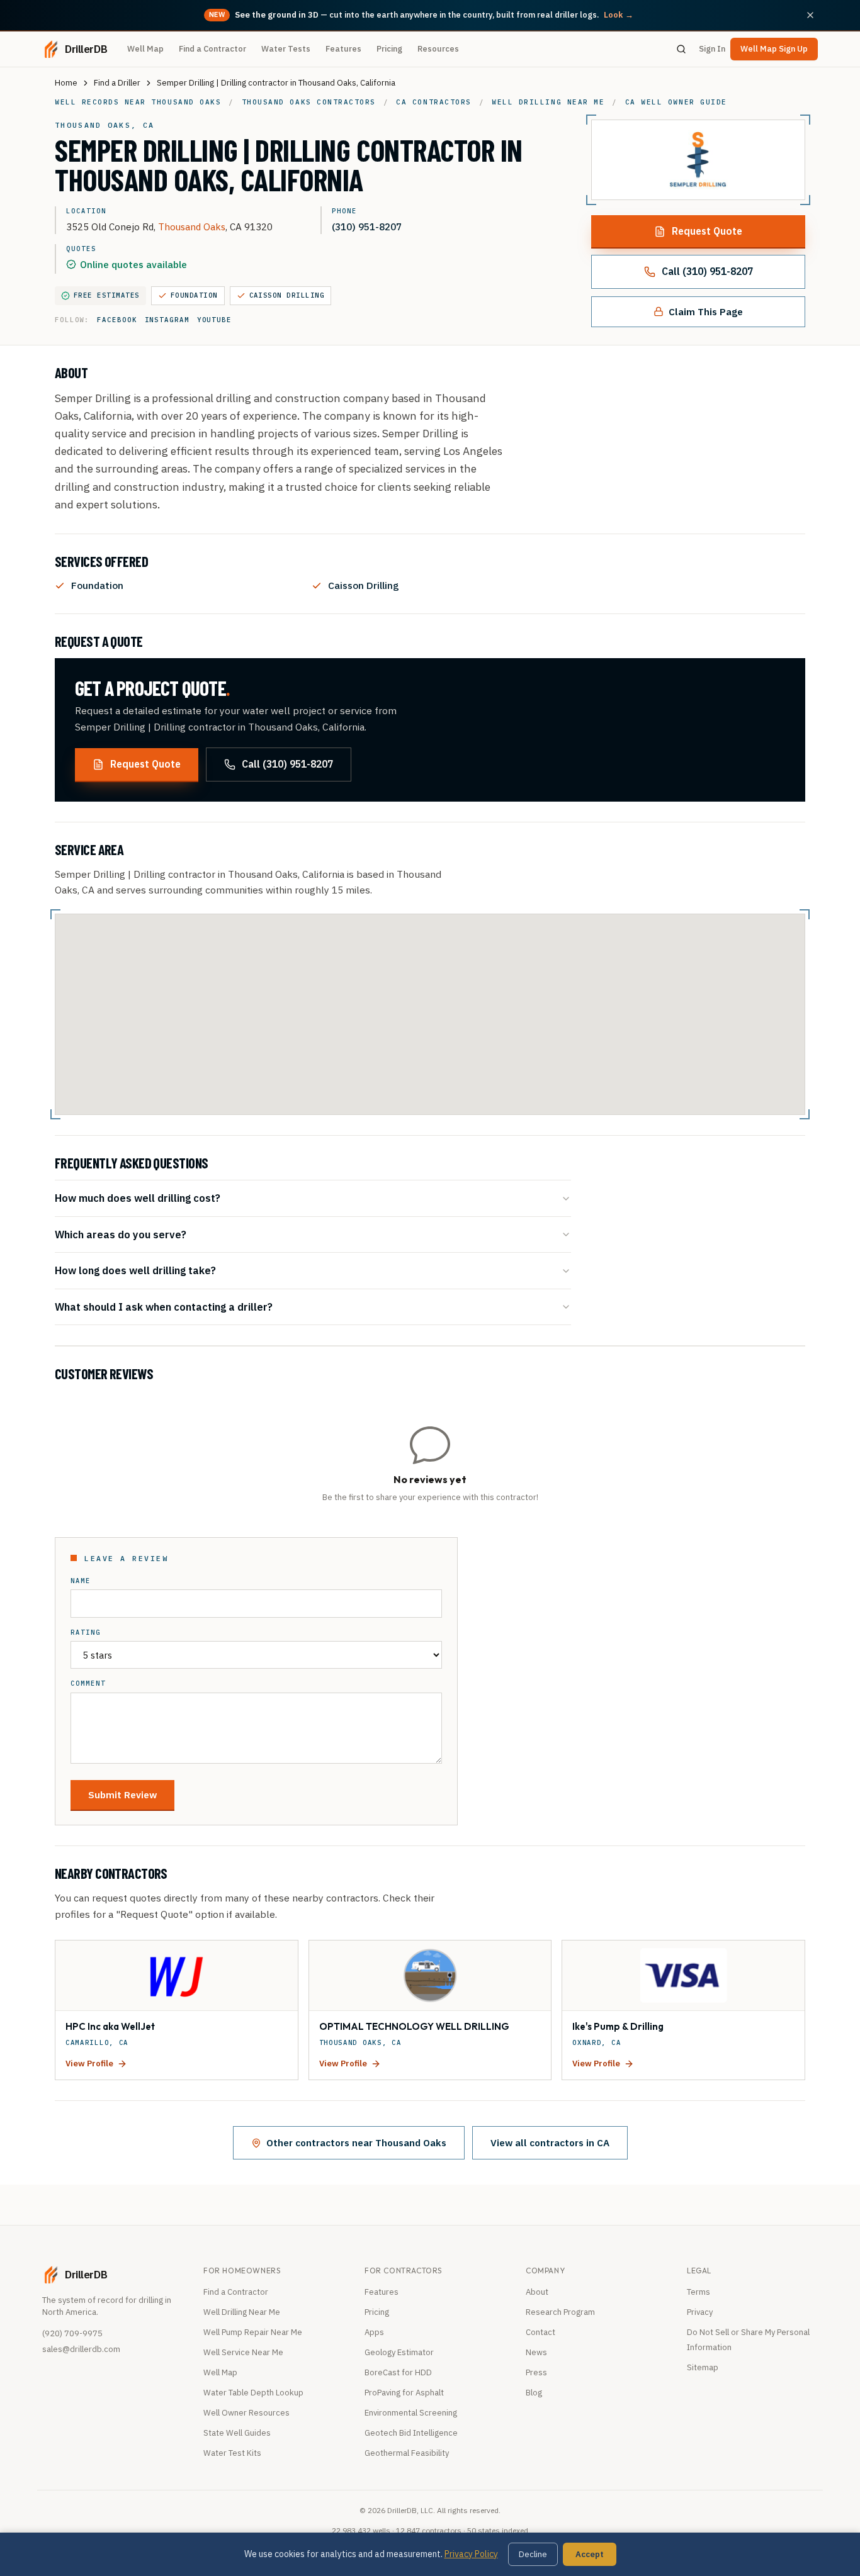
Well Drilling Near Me (242, 2312)
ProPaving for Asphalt (404, 2393)
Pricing (389, 49)
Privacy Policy (471, 2554)
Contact (540, 2332)
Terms (699, 2292)
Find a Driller (117, 83)
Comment (88, 1683)
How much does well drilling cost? (138, 1198)
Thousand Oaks (192, 227)
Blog (534, 2393)
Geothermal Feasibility (407, 2453)
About (537, 2292)
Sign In (712, 49)
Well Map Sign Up (774, 49)
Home (66, 83)
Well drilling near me (548, 102)
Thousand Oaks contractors (309, 102)
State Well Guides (237, 2433)
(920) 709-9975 (72, 2333)
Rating (86, 1632)
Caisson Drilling (287, 295)
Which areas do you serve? (121, 1234)
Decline (533, 2554)
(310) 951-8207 (367, 227)
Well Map (145, 49)
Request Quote (707, 231)
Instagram (167, 320)
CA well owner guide (676, 102)
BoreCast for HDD (398, 2372)
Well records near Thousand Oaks (138, 102)
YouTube (214, 320)
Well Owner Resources (246, 2413)
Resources (438, 49)
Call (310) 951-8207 (707, 271)
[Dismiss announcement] (810, 15)
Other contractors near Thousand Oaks (356, 2142)
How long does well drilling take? (135, 1270)
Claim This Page (706, 311)
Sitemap (703, 2367)
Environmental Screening (411, 2413)
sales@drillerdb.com (81, 2349)
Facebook (117, 320)
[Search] (681, 49)
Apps (374, 2332)
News (536, 2352)
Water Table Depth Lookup (253, 2393)
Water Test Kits (232, 2453)
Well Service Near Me (243, 2352)
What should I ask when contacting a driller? (164, 1307)
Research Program (560, 2312)
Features (343, 49)
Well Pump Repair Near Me (253, 2332)
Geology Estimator (399, 2352)
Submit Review (122, 1795)
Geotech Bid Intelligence (411, 2433)
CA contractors (433, 102)
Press (536, 2372)
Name (81, 1581)
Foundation (194, 295)
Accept (590, 2554)
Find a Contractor (212, 49)
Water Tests (286, 49)
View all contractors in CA (550, 2142)
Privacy (700, 2312)
